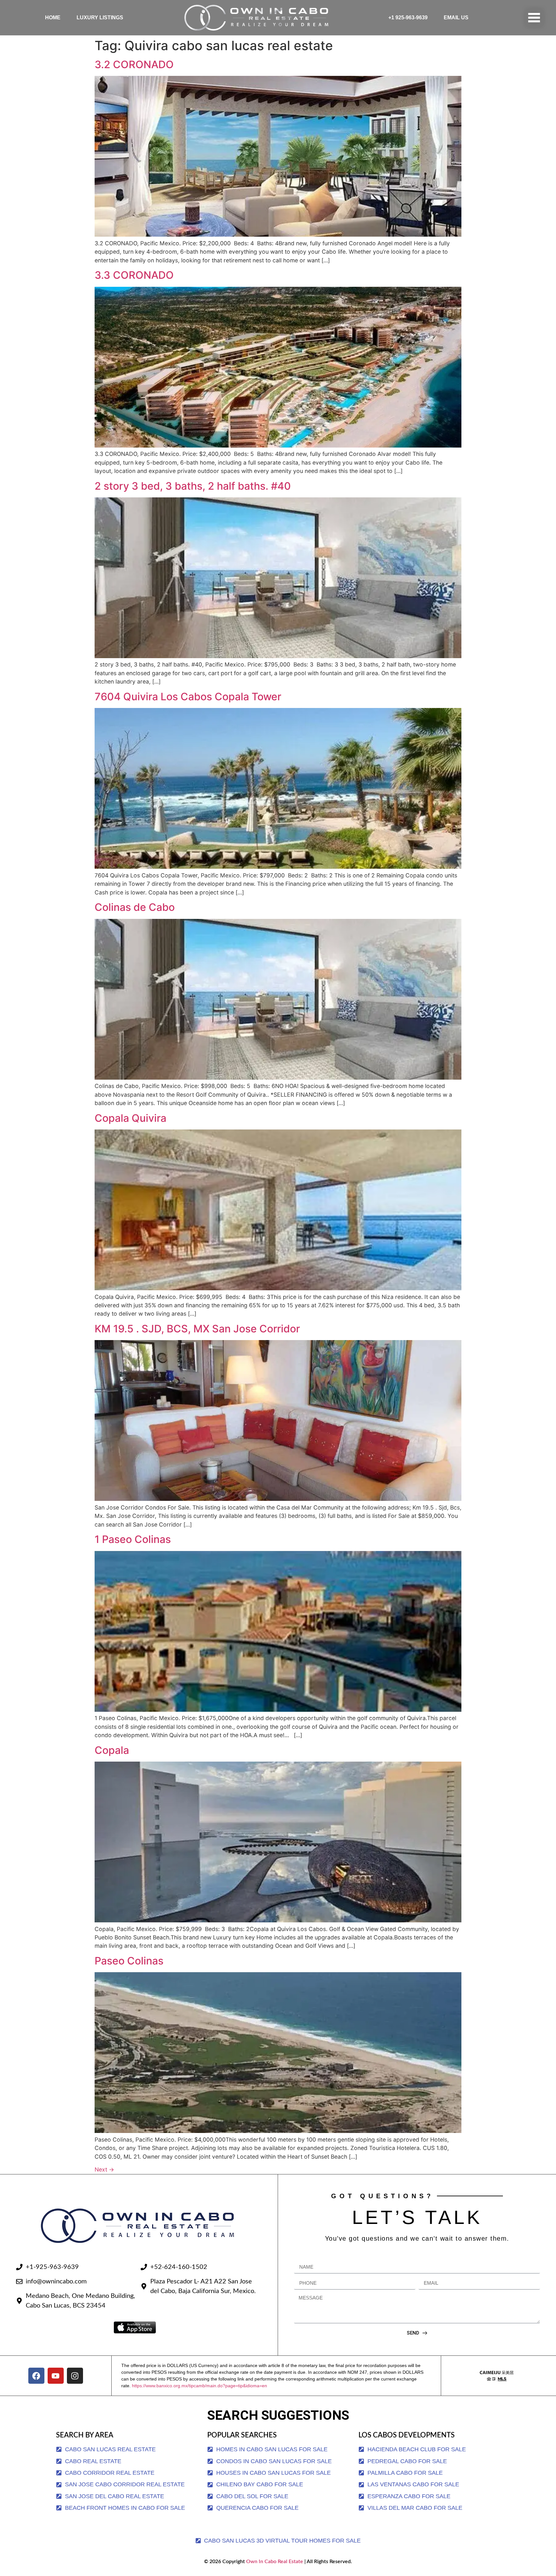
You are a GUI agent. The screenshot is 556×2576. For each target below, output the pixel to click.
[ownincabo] (497, 2376)
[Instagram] (75, 2376)
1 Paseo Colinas (133, 1539)
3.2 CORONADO (134, 64)
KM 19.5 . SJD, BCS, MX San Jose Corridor (197, 1329)
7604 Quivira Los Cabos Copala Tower (188, 697)
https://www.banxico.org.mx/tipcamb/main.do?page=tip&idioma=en (199, 2386)
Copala (112, 1750)
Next (104, 2169)
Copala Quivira (130, 1118)
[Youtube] (56, 2376)
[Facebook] (36, 2376)
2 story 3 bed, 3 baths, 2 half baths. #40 (193, 486)
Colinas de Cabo (135, 907)
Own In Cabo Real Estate (274, 2562)
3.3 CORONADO (134, 275)
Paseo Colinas (129, 1961)
